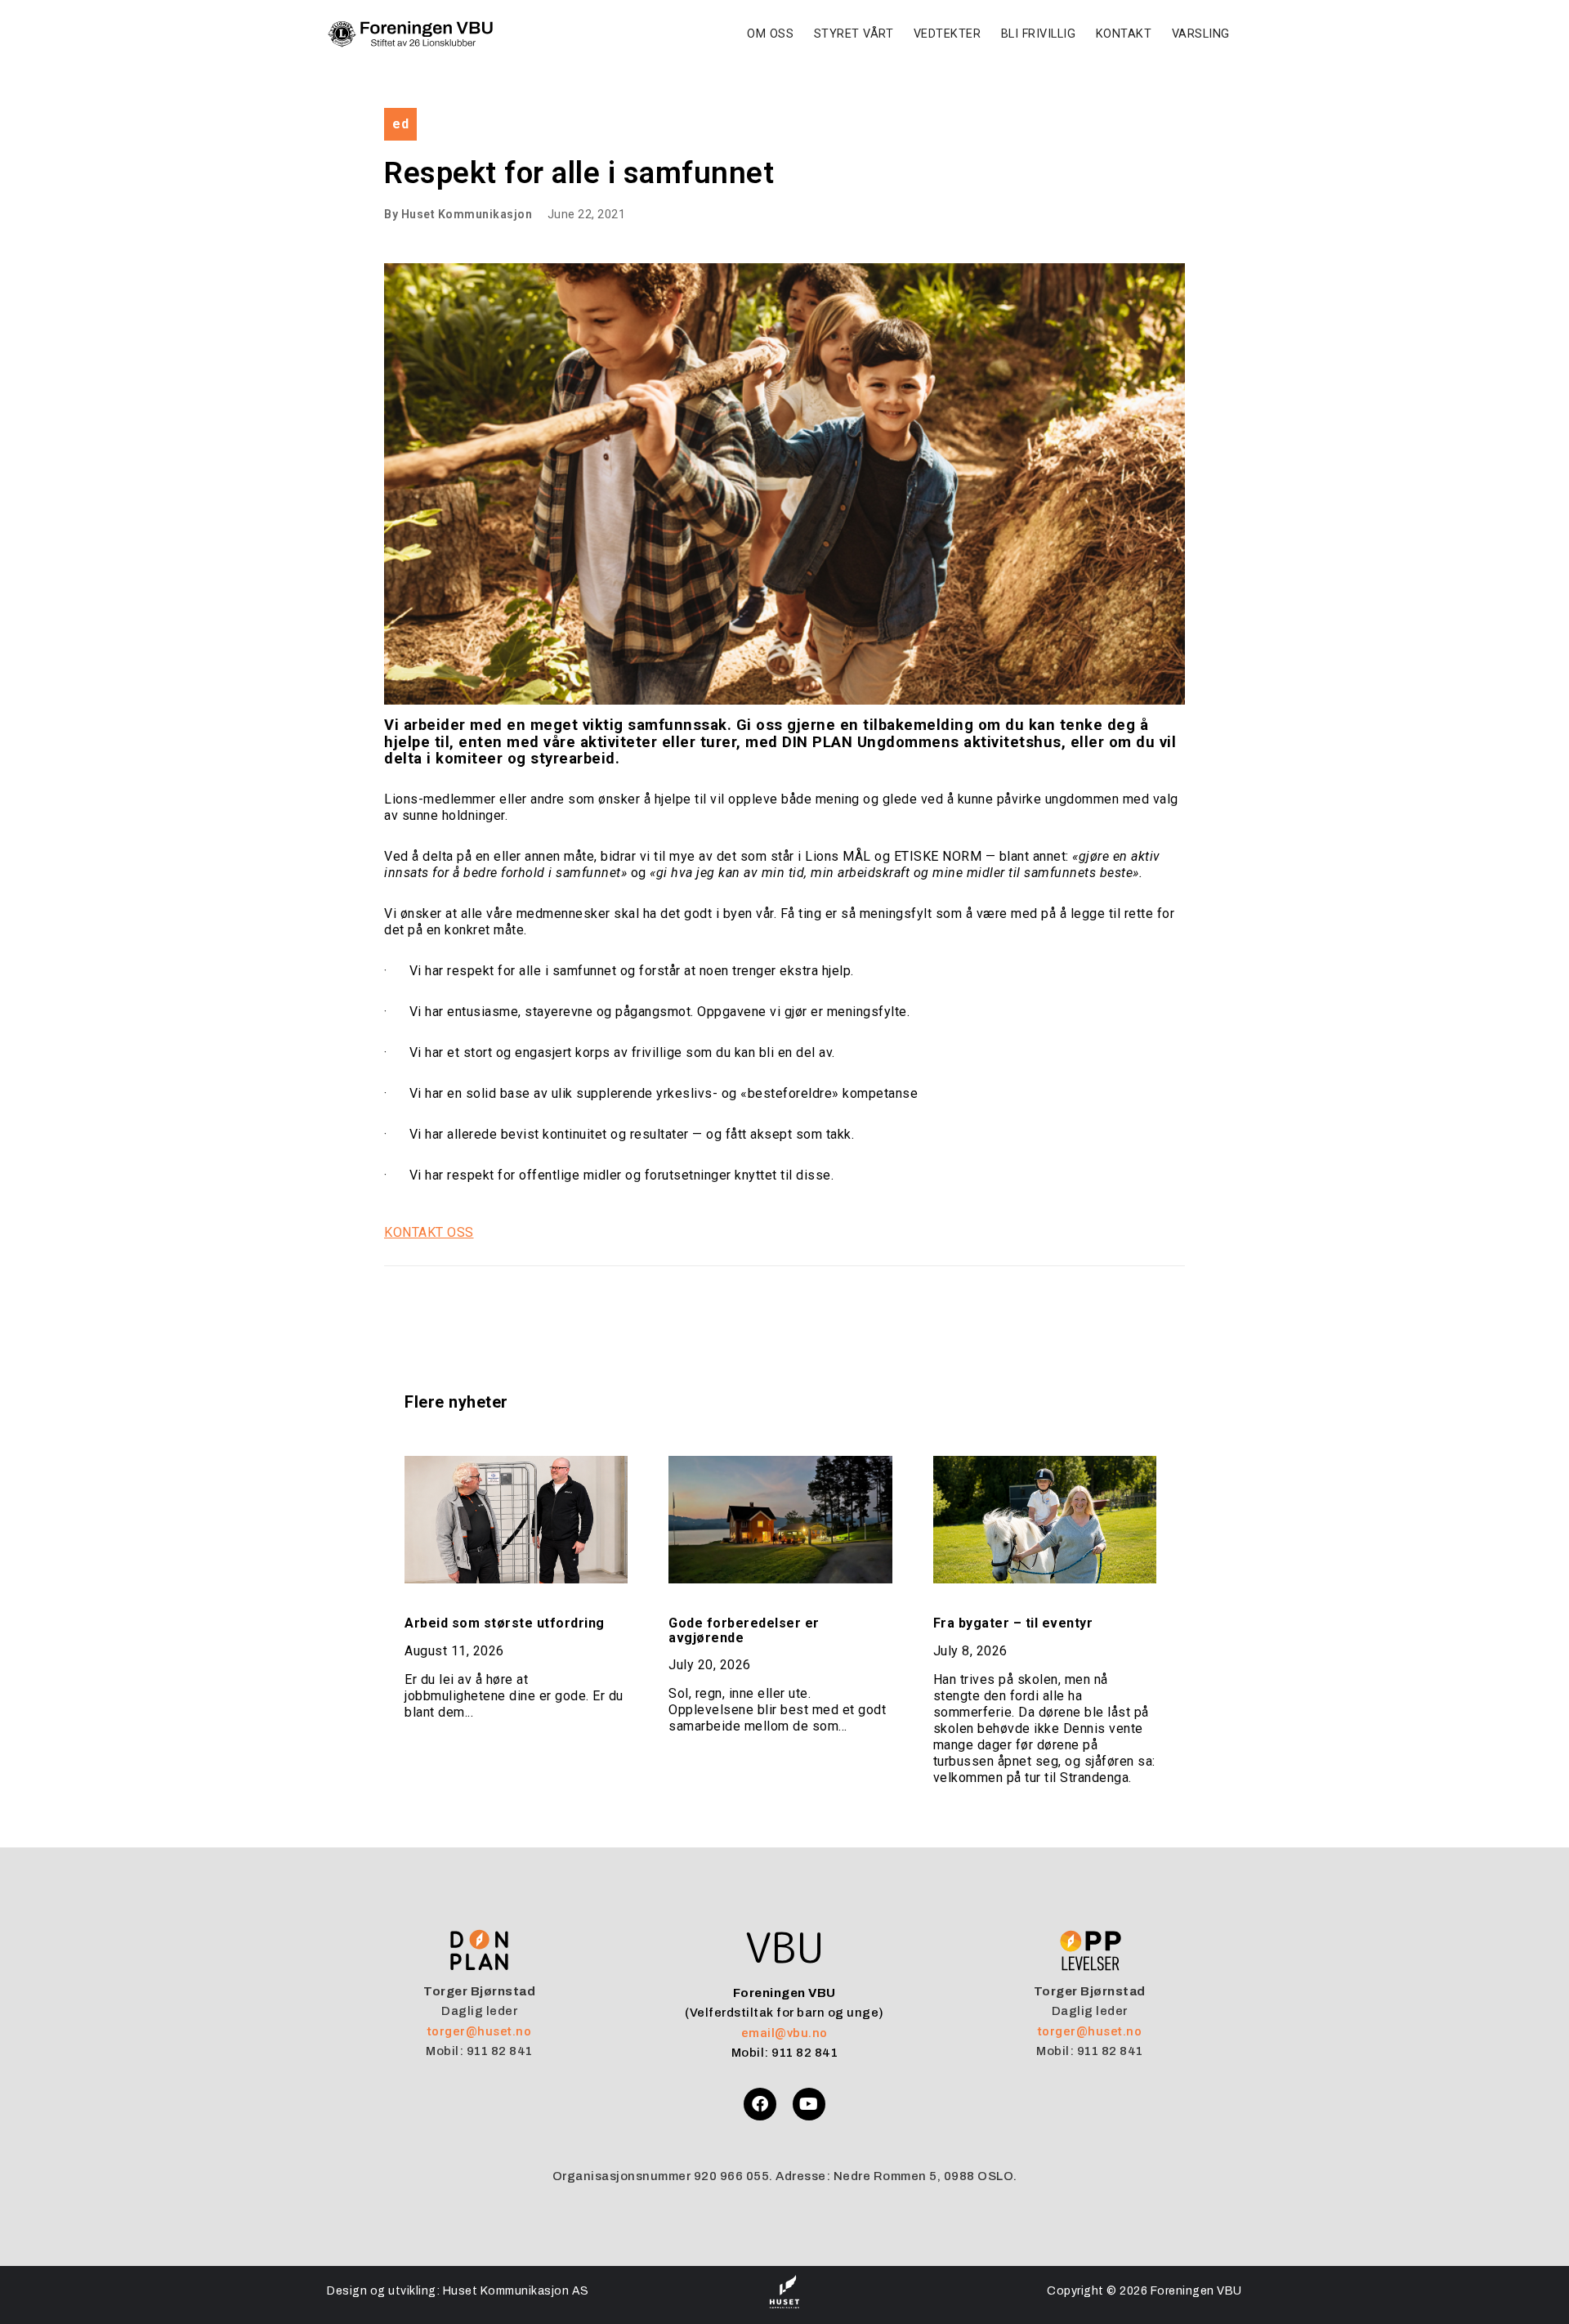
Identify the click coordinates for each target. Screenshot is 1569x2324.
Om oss (770, 34)
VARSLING (1201, 34)
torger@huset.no (480, 2031)
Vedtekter (948, 34)
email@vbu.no (784, 2033)
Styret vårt (854, 34)
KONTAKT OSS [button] (429, 1232)
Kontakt (1124, 34)
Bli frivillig (1039, 34)
